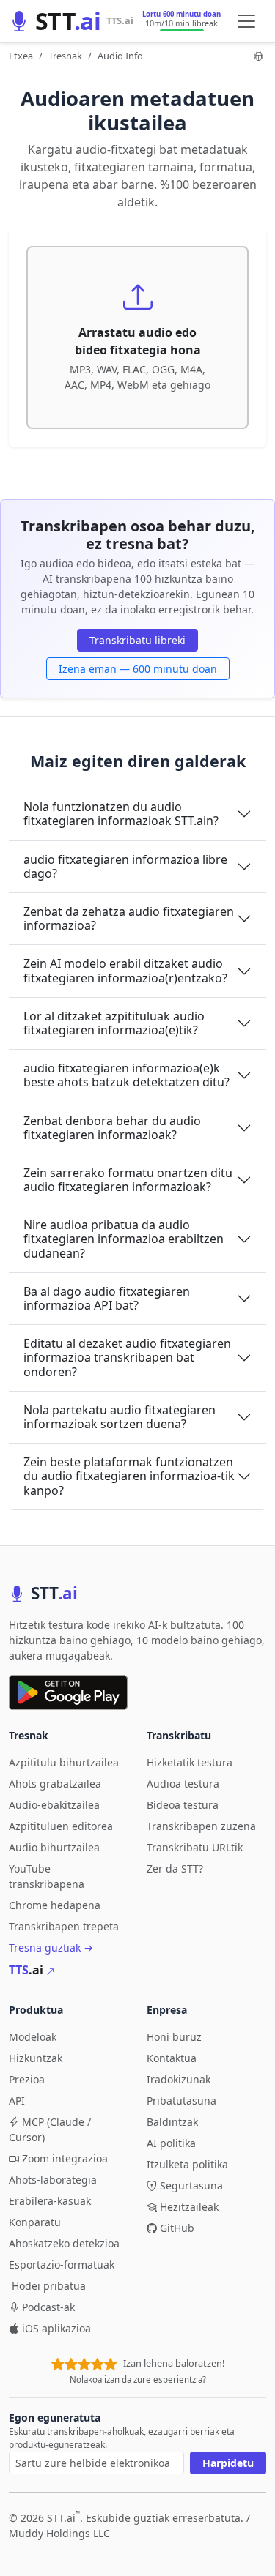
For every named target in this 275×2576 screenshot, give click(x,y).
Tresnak (65, 56)
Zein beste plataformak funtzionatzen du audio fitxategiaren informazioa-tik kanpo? (129, 1476)
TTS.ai (120, 20)
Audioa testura (183, 1784)
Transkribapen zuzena (201, 1826)
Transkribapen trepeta (64, 1926)
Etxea (21, 56)
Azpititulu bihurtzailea (64, 1762)
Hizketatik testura (190, 1762)
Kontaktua (172, 2058)
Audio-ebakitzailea (54, 1805)
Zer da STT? (175, 1868)
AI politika (171, 2143)
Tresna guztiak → (51, 1948)
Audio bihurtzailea (54, 1847)
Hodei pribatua (49, 2286)
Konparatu (35, 2222)
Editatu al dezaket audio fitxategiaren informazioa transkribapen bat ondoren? (127, 1357)
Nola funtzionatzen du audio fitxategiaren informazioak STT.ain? (121, 814)
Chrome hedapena (55, 1905)
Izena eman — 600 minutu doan (138, 669)
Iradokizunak (179, 2079)
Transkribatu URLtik (195, 1847)
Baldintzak (172, 2122)
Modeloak (33, 2037)
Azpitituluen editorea (61, 1826)
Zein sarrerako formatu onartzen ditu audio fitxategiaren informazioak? (128, 1180)
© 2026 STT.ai (44, 2518)
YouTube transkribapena (47, 1876)
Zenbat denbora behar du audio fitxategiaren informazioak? (112, 1128)
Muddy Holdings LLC (59, 2533)
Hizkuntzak (36, 2058)
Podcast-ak (48, 2307)
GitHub (177, 2228)
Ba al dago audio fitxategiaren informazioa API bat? (107, 1298)
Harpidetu (228, 2463)
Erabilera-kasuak (50, 2201)
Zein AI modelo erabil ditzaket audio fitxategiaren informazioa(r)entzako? (125, 970)
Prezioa (27, 2079)
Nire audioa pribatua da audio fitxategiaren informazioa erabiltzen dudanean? (124, 1239)
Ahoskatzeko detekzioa (64, 2243)
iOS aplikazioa (56, 2328)
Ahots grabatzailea (55, 1784)
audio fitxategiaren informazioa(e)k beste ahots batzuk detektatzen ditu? (126, 1075)
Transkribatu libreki (137, 640)
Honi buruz (174, 2037)
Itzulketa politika (187, 2164)
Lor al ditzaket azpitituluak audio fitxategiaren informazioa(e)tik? (114, 1023)
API (17, 2101)
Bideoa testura (183, 1805)
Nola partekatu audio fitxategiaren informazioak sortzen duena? (120, 1417)
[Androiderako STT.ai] (68, 1692)
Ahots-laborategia (53, 2180)
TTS (26, 1970)
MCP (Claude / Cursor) (50, 2129)
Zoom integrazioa (65, 2158)
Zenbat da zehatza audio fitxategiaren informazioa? (129, 918)
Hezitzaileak (189, 2207)
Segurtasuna (191, 2185)
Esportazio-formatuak (62, 2265)
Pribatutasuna (181, 2101)
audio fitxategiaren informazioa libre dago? (125, 866)
